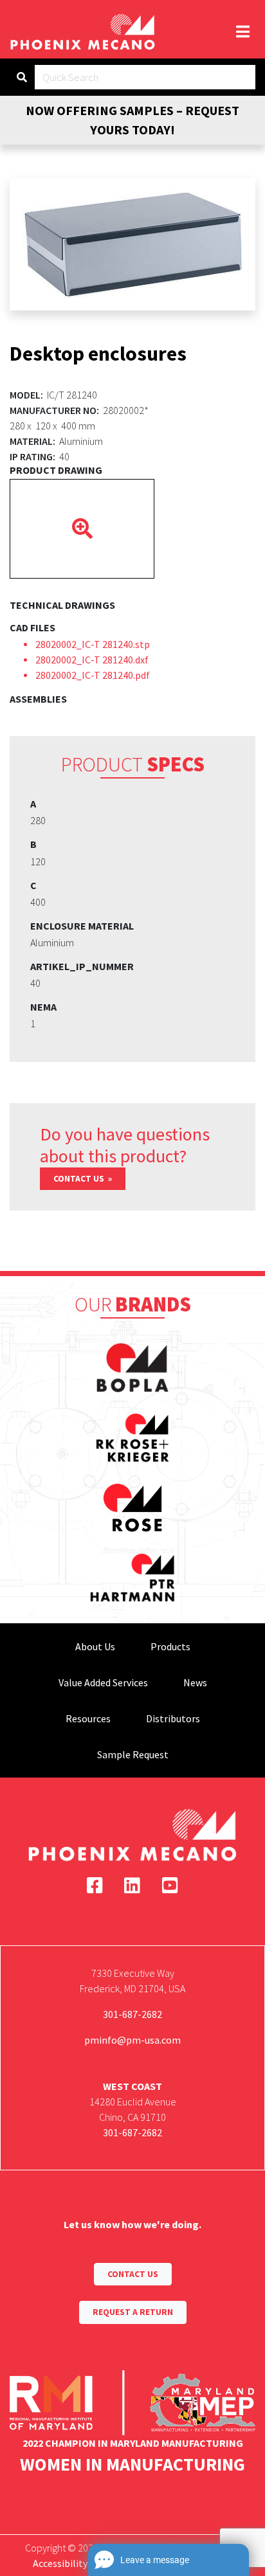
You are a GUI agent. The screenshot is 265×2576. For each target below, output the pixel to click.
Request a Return (133, 2312)
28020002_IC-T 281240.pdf (93, 675)
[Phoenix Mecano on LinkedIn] (132, 1886)
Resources (88, 1718)
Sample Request (133, 1754)
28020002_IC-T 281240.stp (93, 644)
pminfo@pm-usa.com (132, 2040)
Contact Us (80, 1179)
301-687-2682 (132, 2014)
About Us (95, 1646)
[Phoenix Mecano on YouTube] (170, 1886)
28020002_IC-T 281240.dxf (92, 660)
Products (170, 1646)
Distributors (173, 1718)
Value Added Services (103, 1682)
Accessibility (60, 2563)
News (195, 1682)
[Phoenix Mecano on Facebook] (95, 1886)
